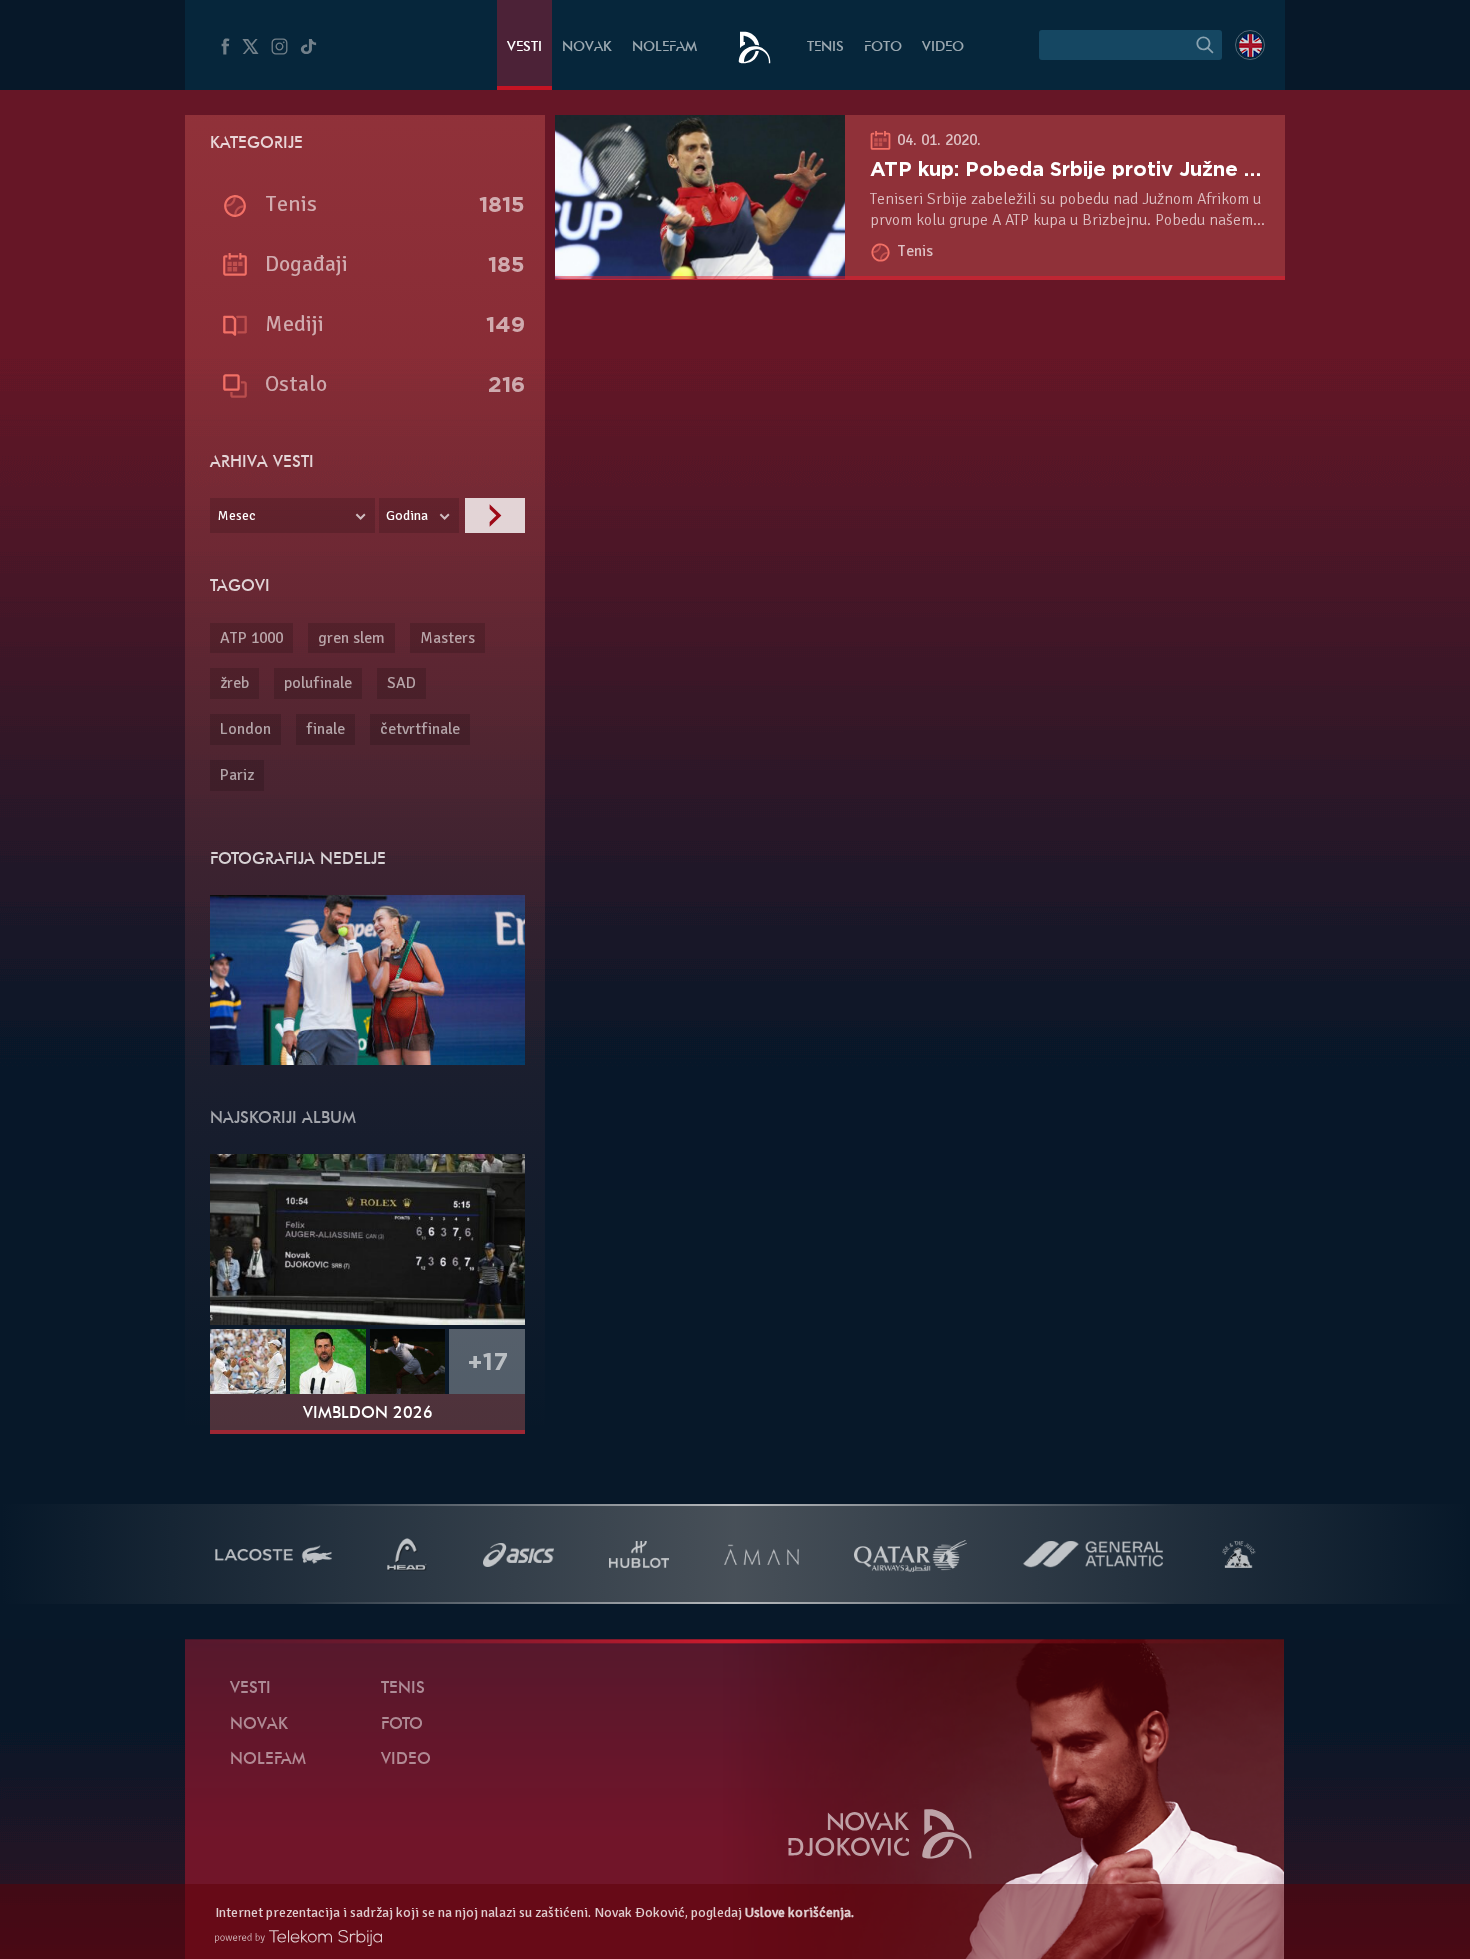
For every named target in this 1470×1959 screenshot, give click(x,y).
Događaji (306, 263)
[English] (1250, 45)
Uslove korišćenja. (799, 1912)
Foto (883, 47)
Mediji (294, 323)
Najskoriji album (283, 1119)
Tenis (825, 47)
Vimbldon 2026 (368, 1414)
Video (943, 47)
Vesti (524, 47)
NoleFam (664, 47)
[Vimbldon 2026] (367, 1239)
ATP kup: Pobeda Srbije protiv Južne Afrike (1088, 169)
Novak (587, 47)
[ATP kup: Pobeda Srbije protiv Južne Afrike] (700, 268)
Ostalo (296, 383)
